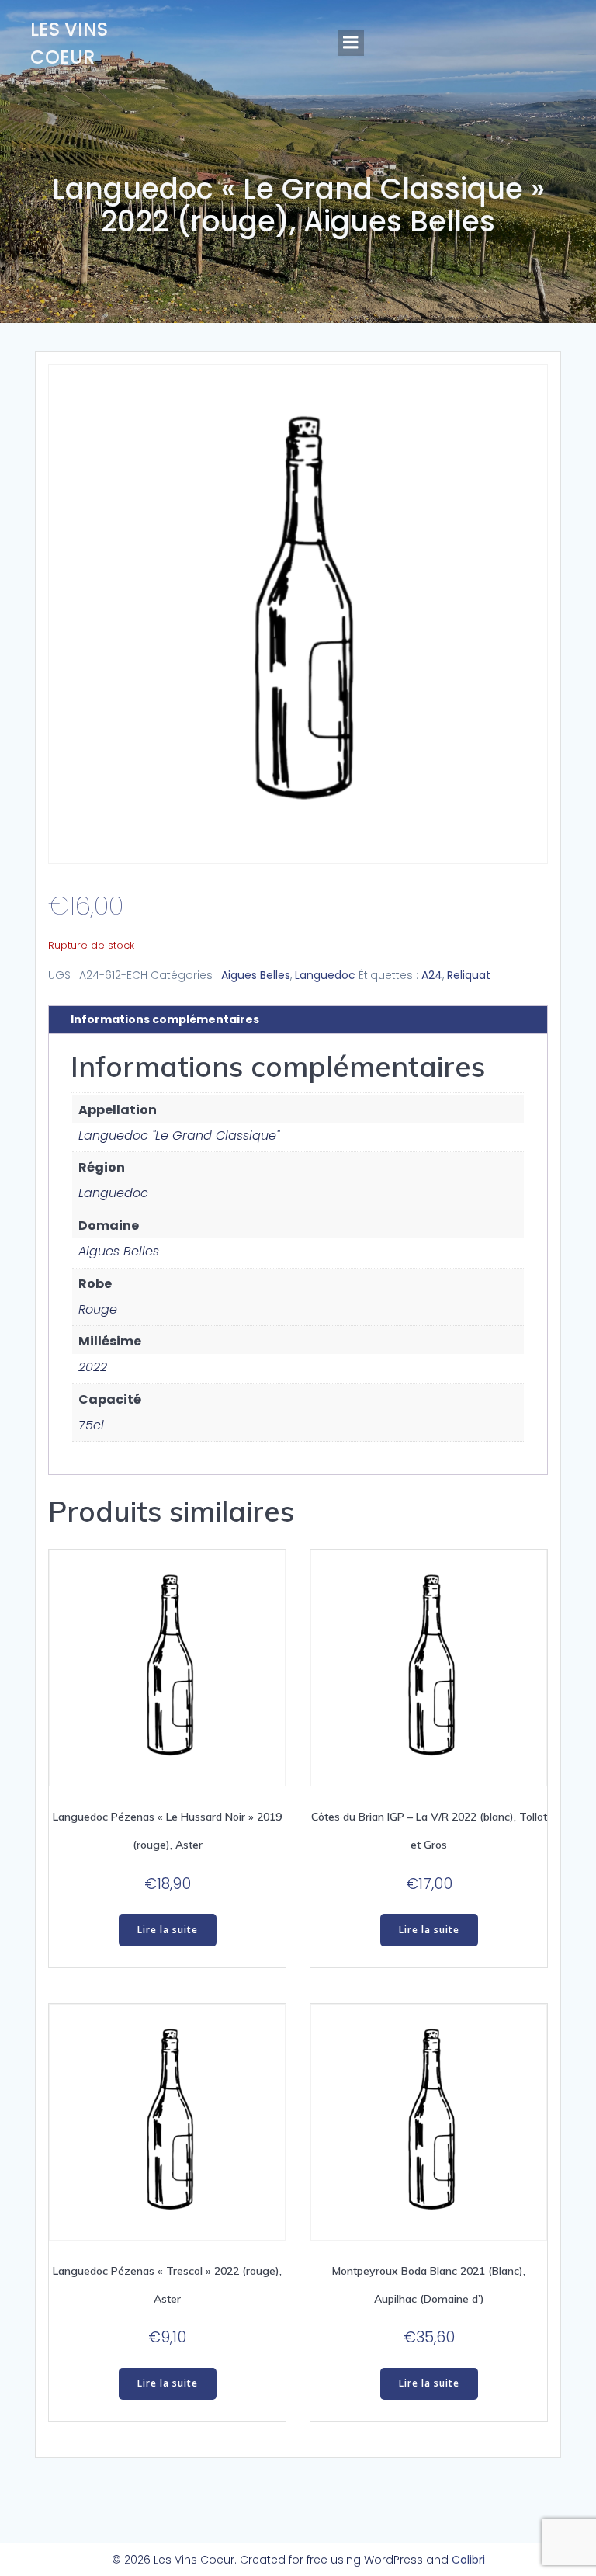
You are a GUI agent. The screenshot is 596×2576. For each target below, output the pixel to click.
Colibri (468, 2560)
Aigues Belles (256, 975)
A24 (432, 975)
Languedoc (325, 975)
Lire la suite (168, 1930)
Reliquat (469, 975)
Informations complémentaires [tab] (165, 1019)
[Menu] (351, 43)
